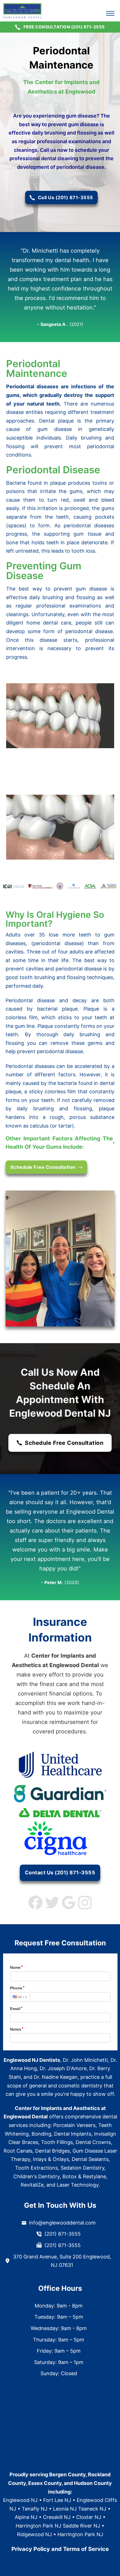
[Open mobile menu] (110, 13)
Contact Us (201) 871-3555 (60, 1873)
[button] (60, 1143)
